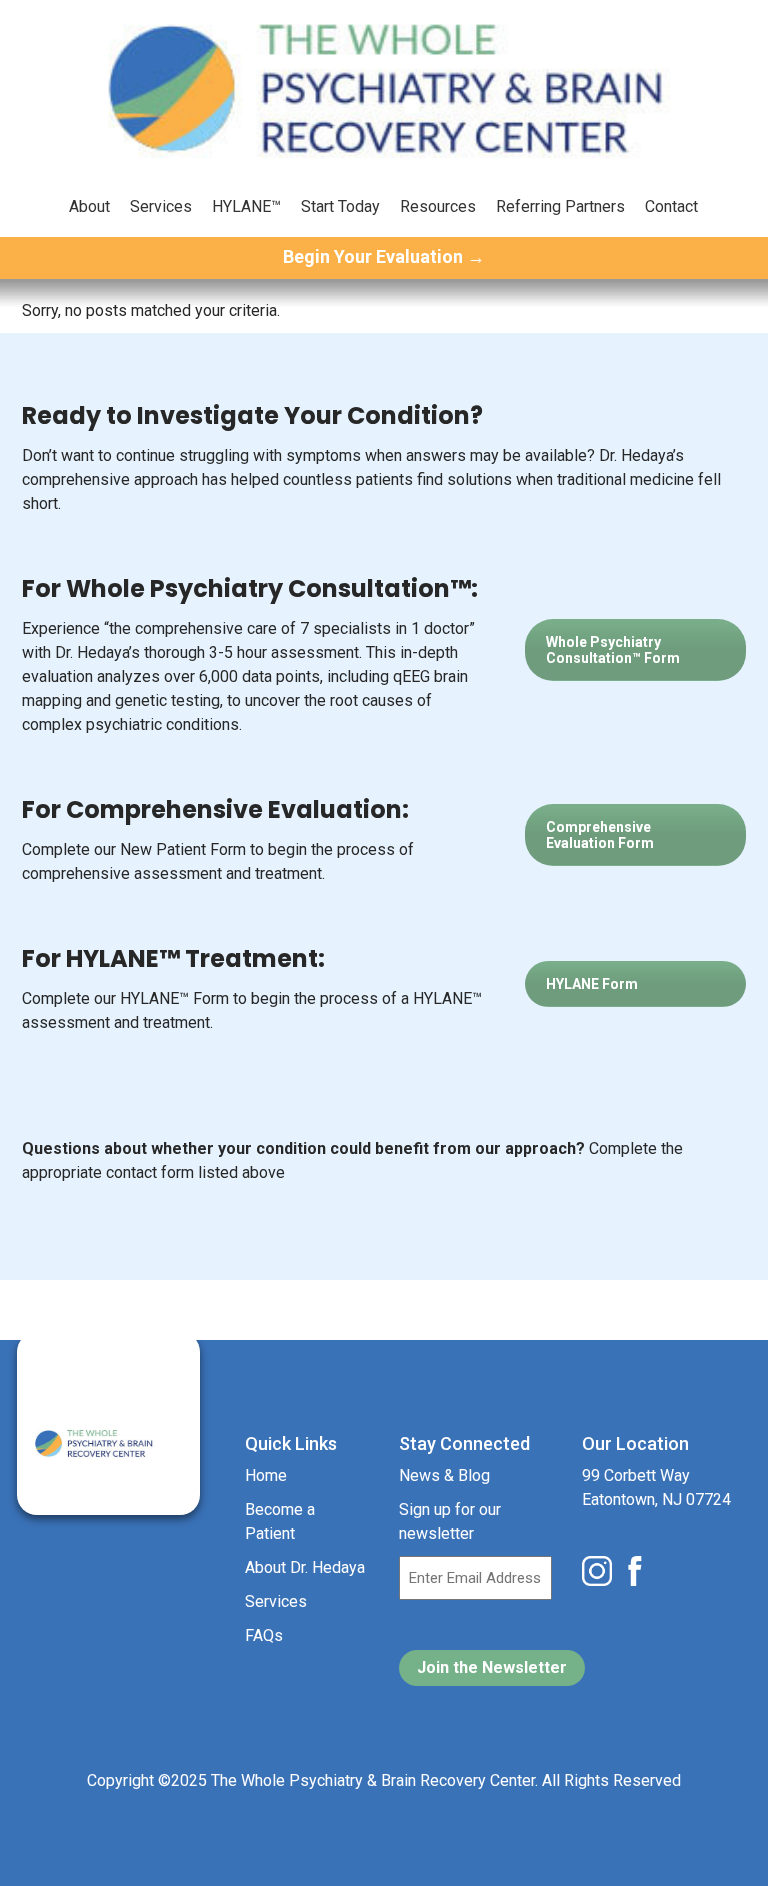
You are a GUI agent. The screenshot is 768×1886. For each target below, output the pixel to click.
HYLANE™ (246, 206)
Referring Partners (560, 206)
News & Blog (444, 1475)
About (89, 206)
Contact (671, 206)
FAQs (264, 1635)
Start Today (340, 206)
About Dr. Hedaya (305, 1567)
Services (161, 206)
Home (266, 1475)
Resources (438, 206)
